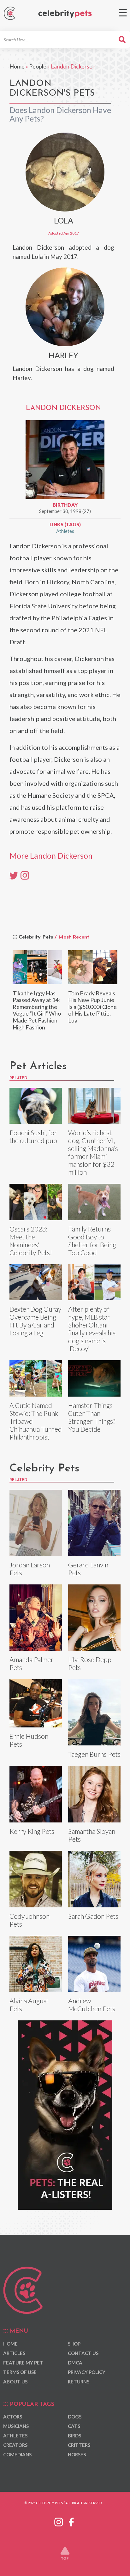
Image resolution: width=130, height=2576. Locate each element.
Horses (77, 2454)
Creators (15, 2445)
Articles (14, 2353)
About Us (15, 2382)
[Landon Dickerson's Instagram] (25, 875)
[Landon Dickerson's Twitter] (14, 875)
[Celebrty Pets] (65, 14)
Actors (13, 2417)
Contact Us (83, 2353)
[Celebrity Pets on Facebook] (71, 2521)
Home (17, 66)
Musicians (16, 2426)
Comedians (17, 2454)
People (38, 66)
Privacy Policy (87, 2372)
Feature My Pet (23, 2363)
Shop (74, 2344)
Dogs (75, 2417)
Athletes (65, 531)
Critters (79, 2445)
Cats (74, 2426)
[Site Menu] (123, 13)
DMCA (75, 2363)
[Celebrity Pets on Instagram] (59, 2521)
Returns (79, 2382)
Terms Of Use (20, 2372)
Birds (74, 2436)
